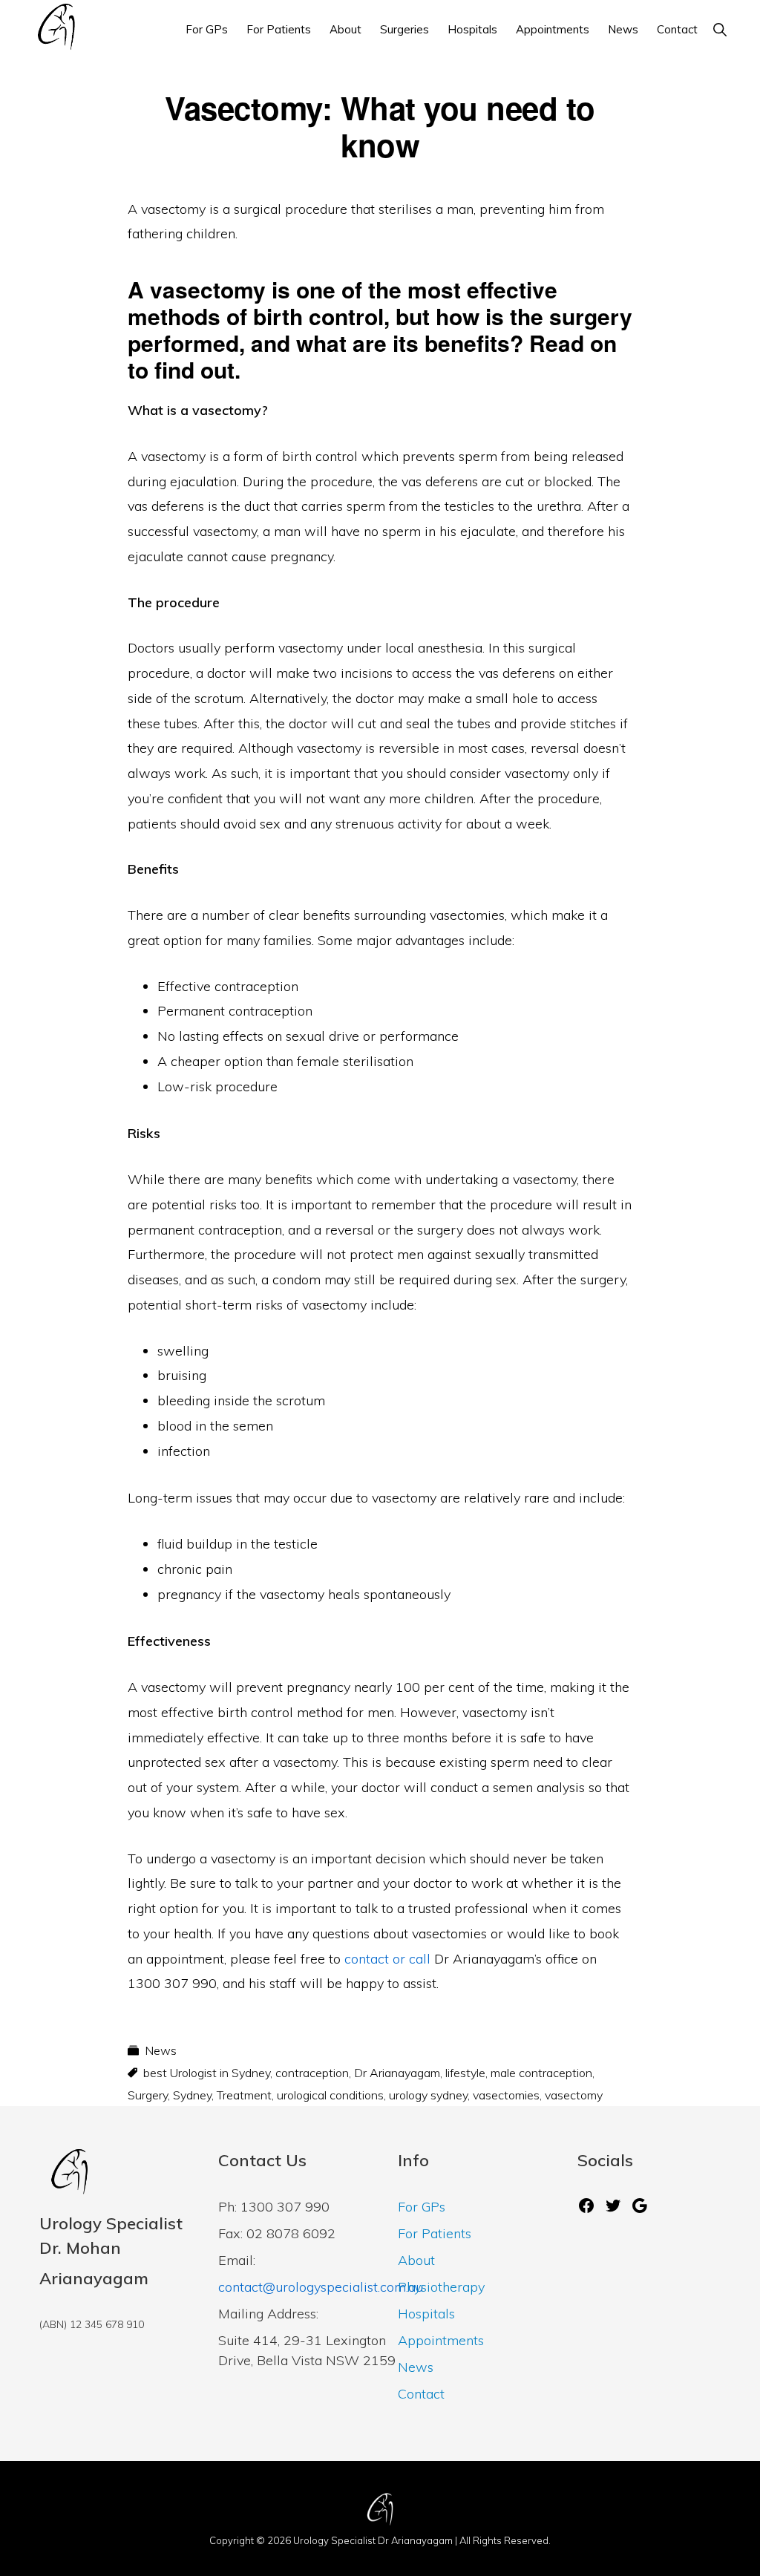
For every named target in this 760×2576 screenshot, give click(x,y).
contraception (312, 2073)
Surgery (148, 2095)
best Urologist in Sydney (207, 2073)
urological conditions (330, 2095)
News (161, 2050)
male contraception (541, 2073)
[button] (720, 29)
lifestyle (465, 2073)
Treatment (244, 2095)
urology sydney (428, 2095)
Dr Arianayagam (397, 2073)
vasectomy (574, 2095)
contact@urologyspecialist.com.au (321, 2287)
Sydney (192, 2095)
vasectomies (506, 2095)
